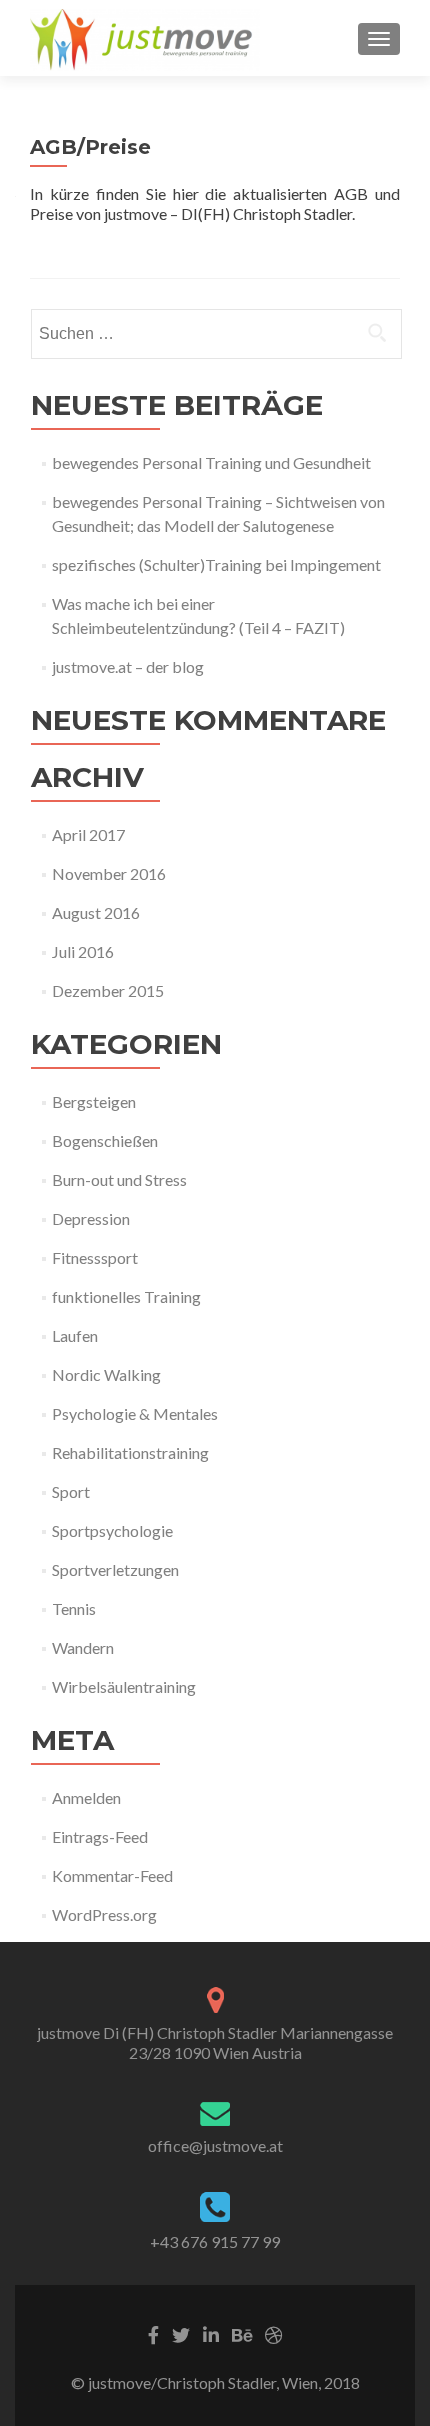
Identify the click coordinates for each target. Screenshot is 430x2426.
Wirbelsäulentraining (124, 1686)
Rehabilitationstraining (130, 1452)
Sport (71, 1491)
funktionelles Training (126, 1296)
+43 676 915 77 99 (215, 2241)
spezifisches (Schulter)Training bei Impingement (216, 564)
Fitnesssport (95, 1257)
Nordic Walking (106, 1374)
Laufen (75, 1335)
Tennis (74, 1608)
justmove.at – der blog (128, 666)
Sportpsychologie (112, 1530)
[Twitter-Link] (181, 2333)
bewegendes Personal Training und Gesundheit (211, 462)
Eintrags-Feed (100, 1836)
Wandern (83, 1647)
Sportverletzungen (115, 1569)
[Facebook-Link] (153, 2333)
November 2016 (109, 873)
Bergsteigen (94, 1101)
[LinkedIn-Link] (211, 2333)
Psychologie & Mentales (135, 1413)
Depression (91, 1218)
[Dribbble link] (274, 2333)
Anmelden (86, 1797)
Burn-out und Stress (119, 1179)
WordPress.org (104, 1914)
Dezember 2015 (108, 990)
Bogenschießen (105, 1140)
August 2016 (96, 912)
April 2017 (88, 834)
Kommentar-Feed (112, 1875)
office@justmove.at (215, 2145)
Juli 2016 (83, 951)
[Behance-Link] (242, 2333)
